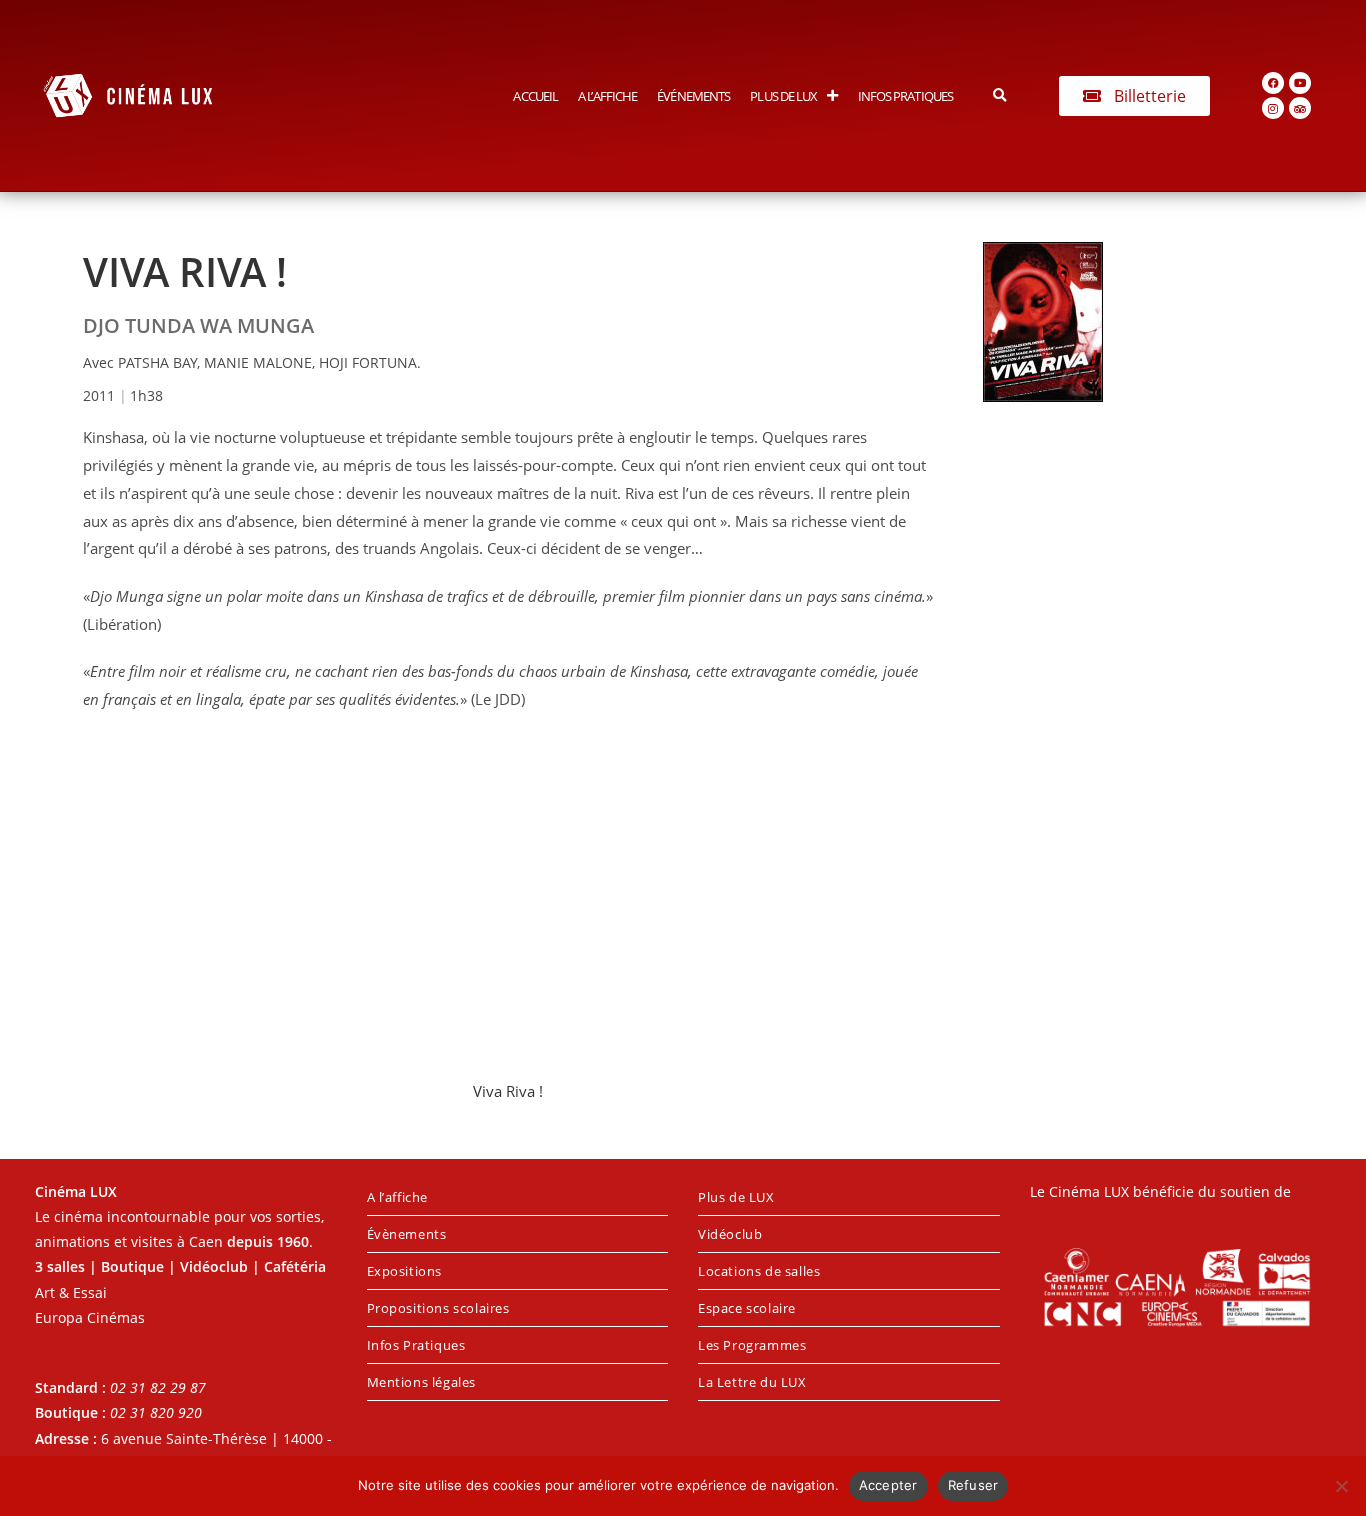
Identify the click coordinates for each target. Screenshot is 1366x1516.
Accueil (535, 96)
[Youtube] (1300, 83)
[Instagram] (1273, 108)
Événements (693, 96)
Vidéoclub (730, 1234)
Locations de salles (759, 1271)
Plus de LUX (783, 96)
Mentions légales (422, 1382)
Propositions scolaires (438, 1308)
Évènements (407, 1234)
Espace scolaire (747, 1308)
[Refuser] (1341, 1486)
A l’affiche (607, 96)
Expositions (405, 1271)
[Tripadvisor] (1300, 108)
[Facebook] (1273, 83)
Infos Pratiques (906, 96)
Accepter (888, 1485)
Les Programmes (752, 1345)
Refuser (973, 1485)
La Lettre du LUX (752, 1382)
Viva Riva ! (508, 1091)
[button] (999, 95)
